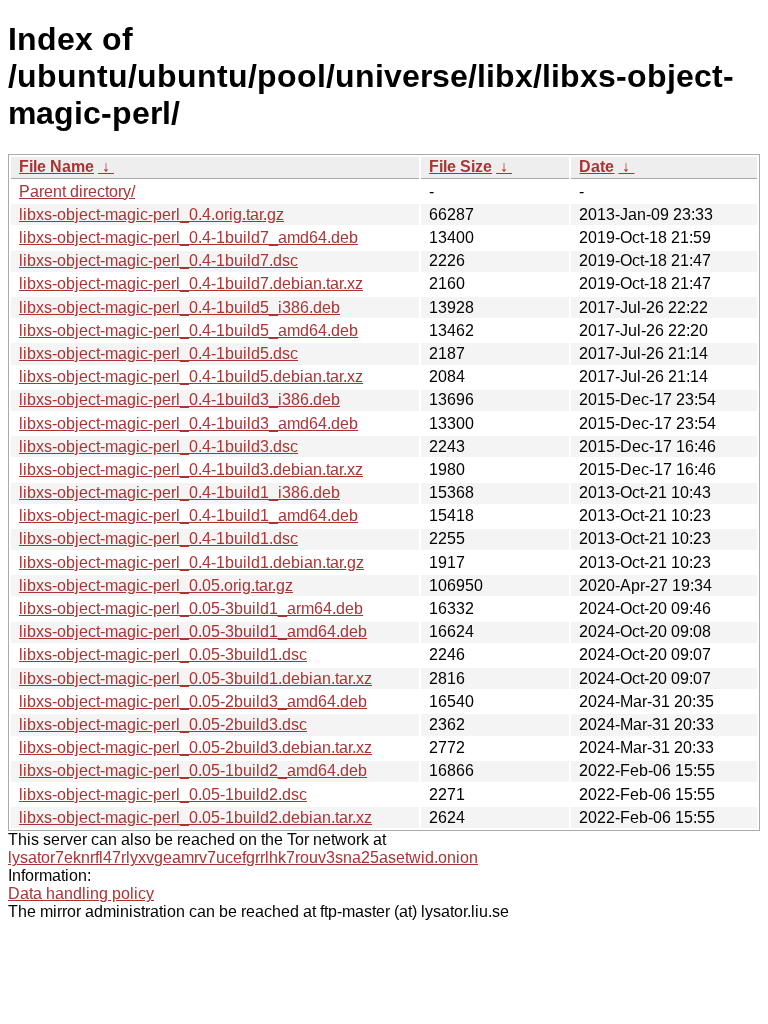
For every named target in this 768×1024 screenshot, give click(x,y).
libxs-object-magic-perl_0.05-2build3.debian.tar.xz (195, 747)
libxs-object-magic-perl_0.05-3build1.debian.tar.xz (195, 678)
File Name (56, 166)
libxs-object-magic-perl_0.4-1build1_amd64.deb (188, 515)
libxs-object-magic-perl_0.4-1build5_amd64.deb (188, 330)
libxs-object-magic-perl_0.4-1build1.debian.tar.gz (191, 562)
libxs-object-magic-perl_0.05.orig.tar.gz (156, 585)
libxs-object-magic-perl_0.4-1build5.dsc (158, 353)
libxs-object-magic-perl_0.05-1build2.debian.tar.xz (195, 817)
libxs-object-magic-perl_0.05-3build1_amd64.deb (193, 631)
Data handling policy (81, 893)
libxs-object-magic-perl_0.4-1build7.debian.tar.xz (191, 283)
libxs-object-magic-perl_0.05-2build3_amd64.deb (193, 701)
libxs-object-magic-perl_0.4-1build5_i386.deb (179, 307)
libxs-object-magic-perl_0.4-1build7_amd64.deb (188, 237)
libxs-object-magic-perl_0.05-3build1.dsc (163, 654)
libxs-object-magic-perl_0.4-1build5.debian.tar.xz (191, 376)
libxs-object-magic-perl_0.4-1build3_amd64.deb (188, 423)
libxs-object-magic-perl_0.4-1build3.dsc (158, 446)
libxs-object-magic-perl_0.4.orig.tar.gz (151, 214)
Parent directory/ (77, 191)
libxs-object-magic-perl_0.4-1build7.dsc (158, 260)
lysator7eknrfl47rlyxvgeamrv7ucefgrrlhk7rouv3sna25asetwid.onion (243, 857)
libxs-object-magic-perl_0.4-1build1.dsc (158, 538)
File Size (460, 166)
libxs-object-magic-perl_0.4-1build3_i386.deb (179, 399)
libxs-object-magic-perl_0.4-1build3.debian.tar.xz (191, 469)
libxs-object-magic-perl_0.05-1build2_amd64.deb (193, 770)
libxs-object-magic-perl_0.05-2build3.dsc (163, 724)
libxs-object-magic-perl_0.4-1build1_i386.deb (179, 492)
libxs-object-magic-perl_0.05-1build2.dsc (163, 794)
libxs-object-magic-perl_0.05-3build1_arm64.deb (191, 608)
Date (596, 166)
